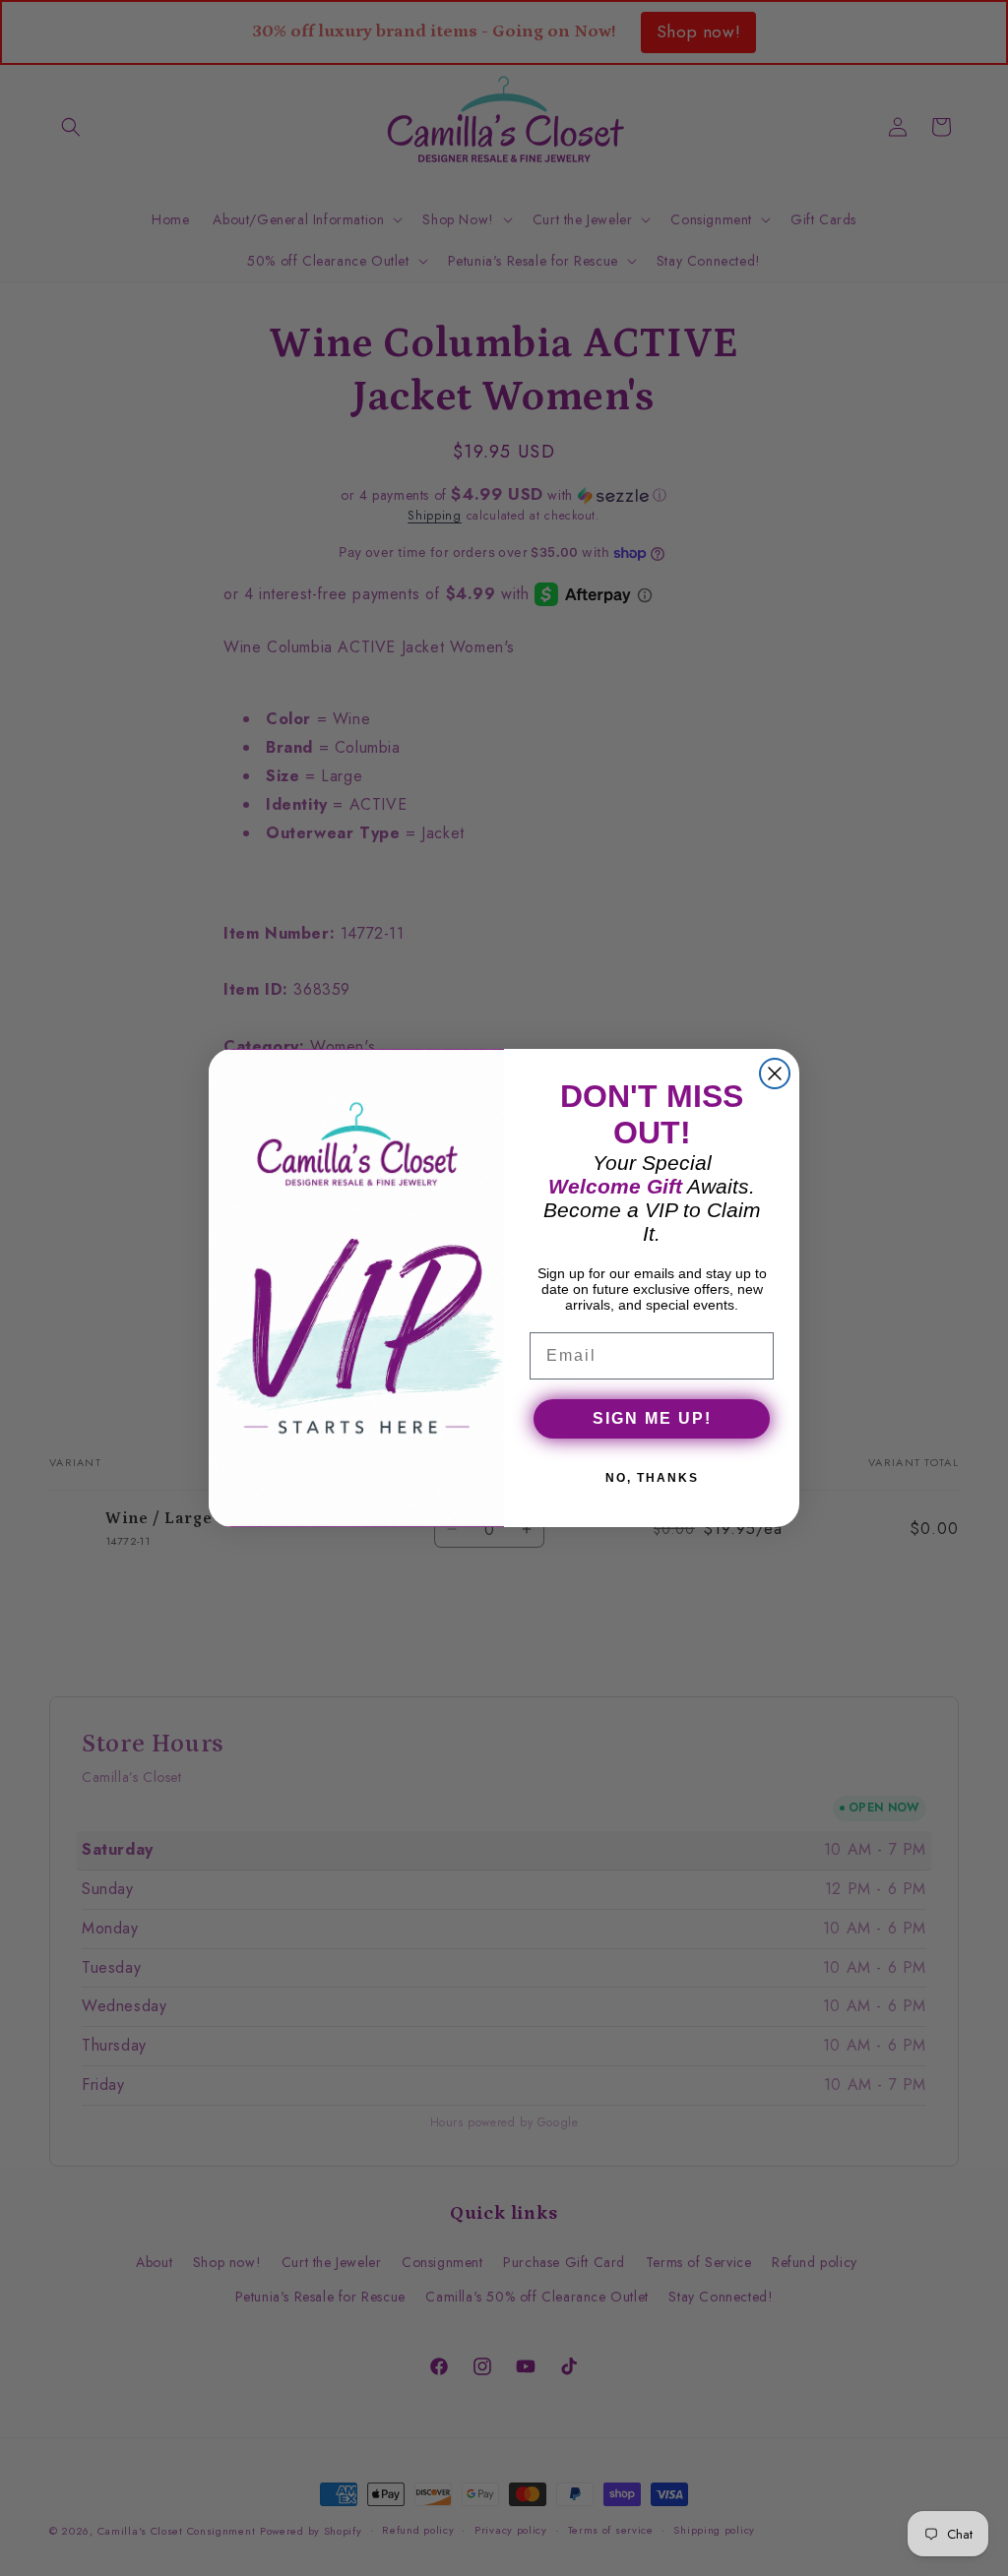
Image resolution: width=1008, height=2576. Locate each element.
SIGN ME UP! (652, 1418)
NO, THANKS (652, 1478)
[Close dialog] (775, 1073)
